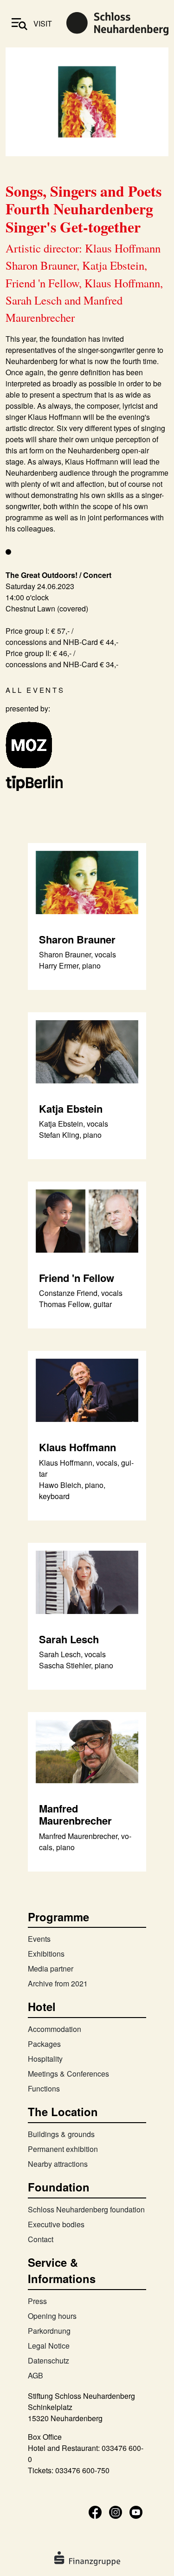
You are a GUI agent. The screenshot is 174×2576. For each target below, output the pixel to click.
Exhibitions (46, 1954)
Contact (41, 2239)
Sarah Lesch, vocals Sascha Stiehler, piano (76, 1660)
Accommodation (55, 2029)
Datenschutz (48, 2360)
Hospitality (45, 2059)
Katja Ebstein (71, 1109)
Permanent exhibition (63, 2149)
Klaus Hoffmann (77, 1447)
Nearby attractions (58, 2164)
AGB (35, 2375)
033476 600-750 (82, 2470)
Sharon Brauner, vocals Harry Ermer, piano (77, 960)
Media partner (51, 1969)
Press (37, 2301)
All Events (35, 690)
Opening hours (52, 2316)
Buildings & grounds (61, 2134)
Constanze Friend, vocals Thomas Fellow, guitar (81, 1298)
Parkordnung (49, 2331)
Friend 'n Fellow (77, 1278)
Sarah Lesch (69, 1639)
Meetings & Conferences (68, 2074)
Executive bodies (56, 2224)
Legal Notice (49, 2346)
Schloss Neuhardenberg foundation (86, 2209)
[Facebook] (95, 2511)
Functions (44, 2088)
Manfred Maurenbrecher (75, 1814)
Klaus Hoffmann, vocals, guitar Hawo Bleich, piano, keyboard (86, 1479)
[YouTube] (136, 2511)
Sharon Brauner (77, 939)
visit (43, 23)
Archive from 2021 (58, 1983)
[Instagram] (116, 2511)
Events (39, 1939)
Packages (44, 2044)
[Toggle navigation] (19, 24)
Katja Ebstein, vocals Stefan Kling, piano (74, 1129)
